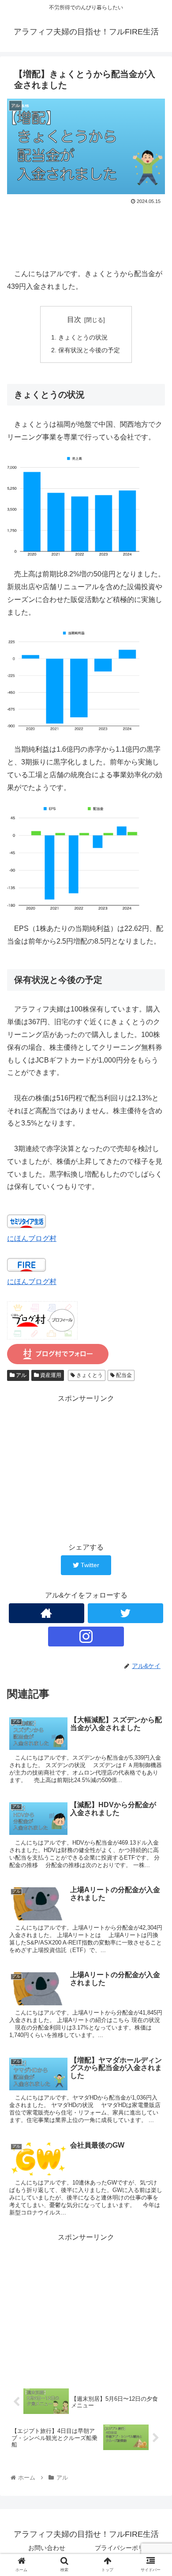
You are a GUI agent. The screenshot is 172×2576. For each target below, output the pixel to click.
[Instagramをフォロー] (86, 1637)
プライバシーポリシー (126, 2548)
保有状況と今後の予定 (89, 350)
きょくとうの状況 (83, 337)
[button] (155, 1440)
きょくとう (89, 1375)
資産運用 (50, 1375)
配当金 (123, 1375)
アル (21, 1375)
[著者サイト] (47, 1613)
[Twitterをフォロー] (126, 1613)
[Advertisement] (86, 233)
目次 (74, 319)
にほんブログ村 (32, 1238)
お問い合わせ (47, 2548)
